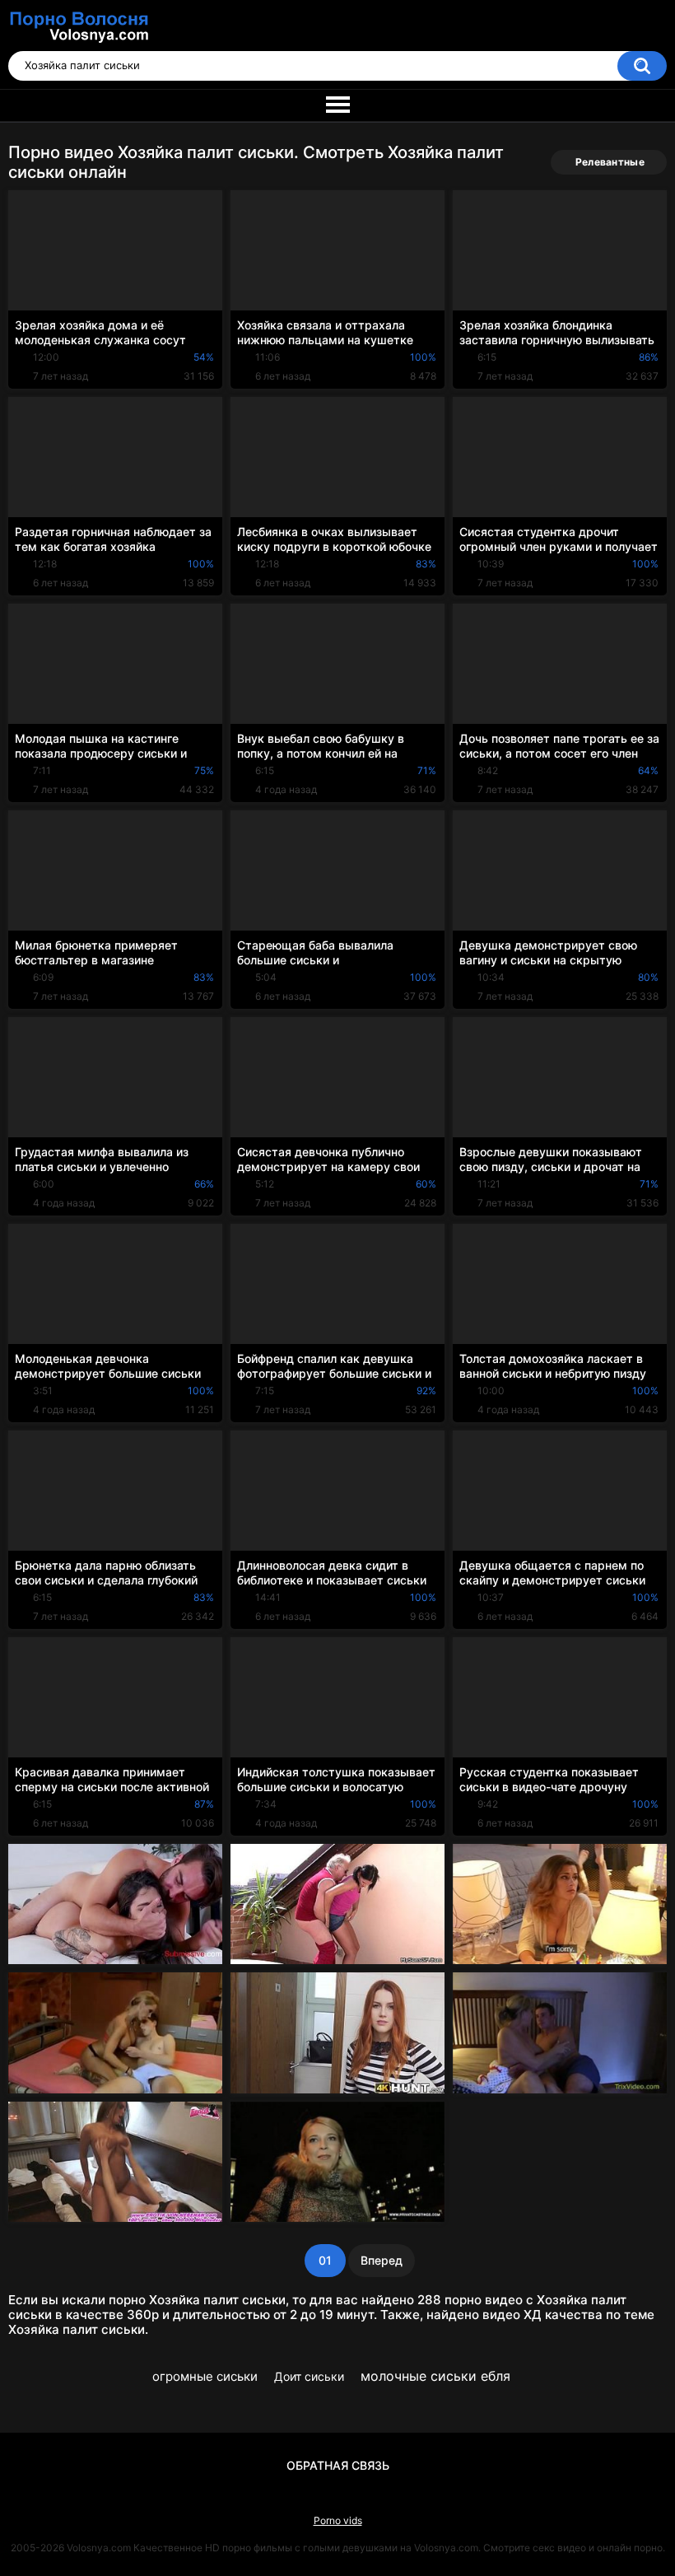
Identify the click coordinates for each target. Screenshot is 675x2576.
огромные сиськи (205, 2376)
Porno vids (338, 2520)
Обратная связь (338, 2465)
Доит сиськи (309, 2376)
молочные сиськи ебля (435, 2376)
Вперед (382, 2260)
